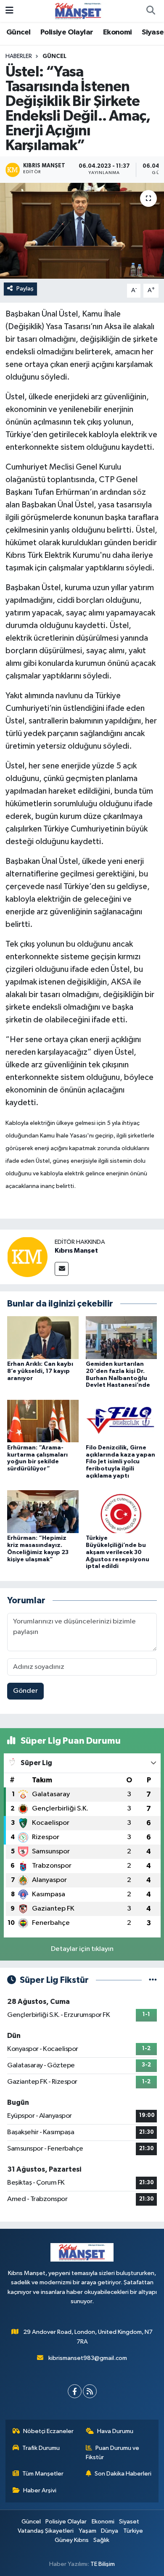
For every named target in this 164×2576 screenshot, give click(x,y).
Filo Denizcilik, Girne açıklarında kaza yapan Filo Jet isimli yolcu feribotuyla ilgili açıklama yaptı (120, 1462)
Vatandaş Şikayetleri (46, 2531)
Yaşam (87, 2531)
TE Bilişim (103, 2564)
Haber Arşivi (40, 2490)
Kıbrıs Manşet (76, 1251)
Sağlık (101, 2540)
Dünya (110, 2531)
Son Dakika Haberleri (123, 2474)
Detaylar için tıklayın (82, 1949)
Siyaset (129, 2522)
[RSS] (90, 2391)
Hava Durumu (115, 2431)
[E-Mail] (62, 1269)
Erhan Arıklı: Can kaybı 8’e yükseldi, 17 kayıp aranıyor (40, 1371)
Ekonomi (118, 32)
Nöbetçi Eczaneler (48, 2431)
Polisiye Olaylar (67, 32)
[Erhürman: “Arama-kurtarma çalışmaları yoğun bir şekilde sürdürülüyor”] (43, 1421)
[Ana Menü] (9, 11)
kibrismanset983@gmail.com (88, 2358)
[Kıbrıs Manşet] (27, 1257)
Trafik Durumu (41, 2448)
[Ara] (151, 11)
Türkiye (133, 2531)
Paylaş (25, 289)
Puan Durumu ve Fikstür (113, 2453)
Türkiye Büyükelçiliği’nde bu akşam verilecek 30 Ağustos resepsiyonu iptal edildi (118, 1552)
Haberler (19, 56)
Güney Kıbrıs (72, 2540)
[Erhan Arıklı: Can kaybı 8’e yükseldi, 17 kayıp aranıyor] (43, 1337)
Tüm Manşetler (43, 2474)
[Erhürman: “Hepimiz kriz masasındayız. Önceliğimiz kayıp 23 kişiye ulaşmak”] (43, 1511)
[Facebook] (75, 2391)
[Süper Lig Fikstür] (153, 1980)
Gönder (25, 1691)
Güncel (18, 32)
